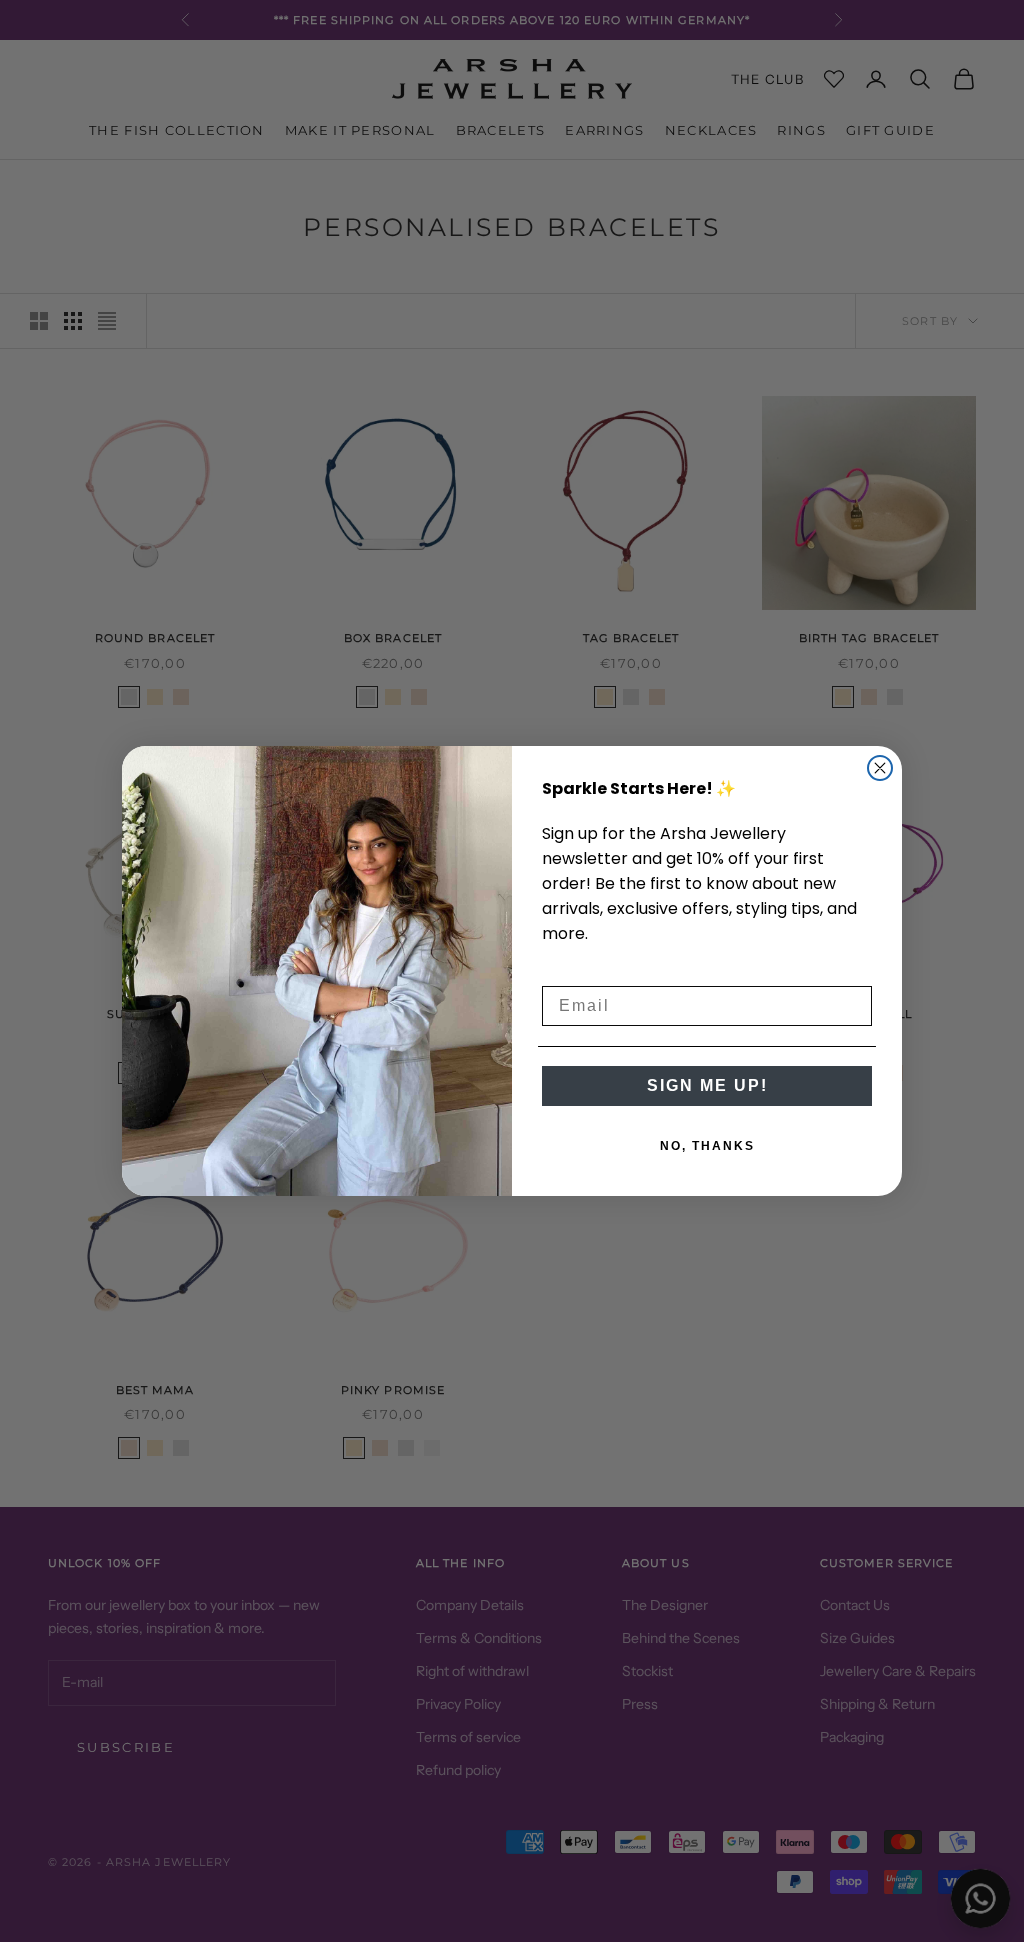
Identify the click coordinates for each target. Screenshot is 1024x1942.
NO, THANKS (707, 1146)
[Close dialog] (880, 768)
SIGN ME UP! (707, 1085)
